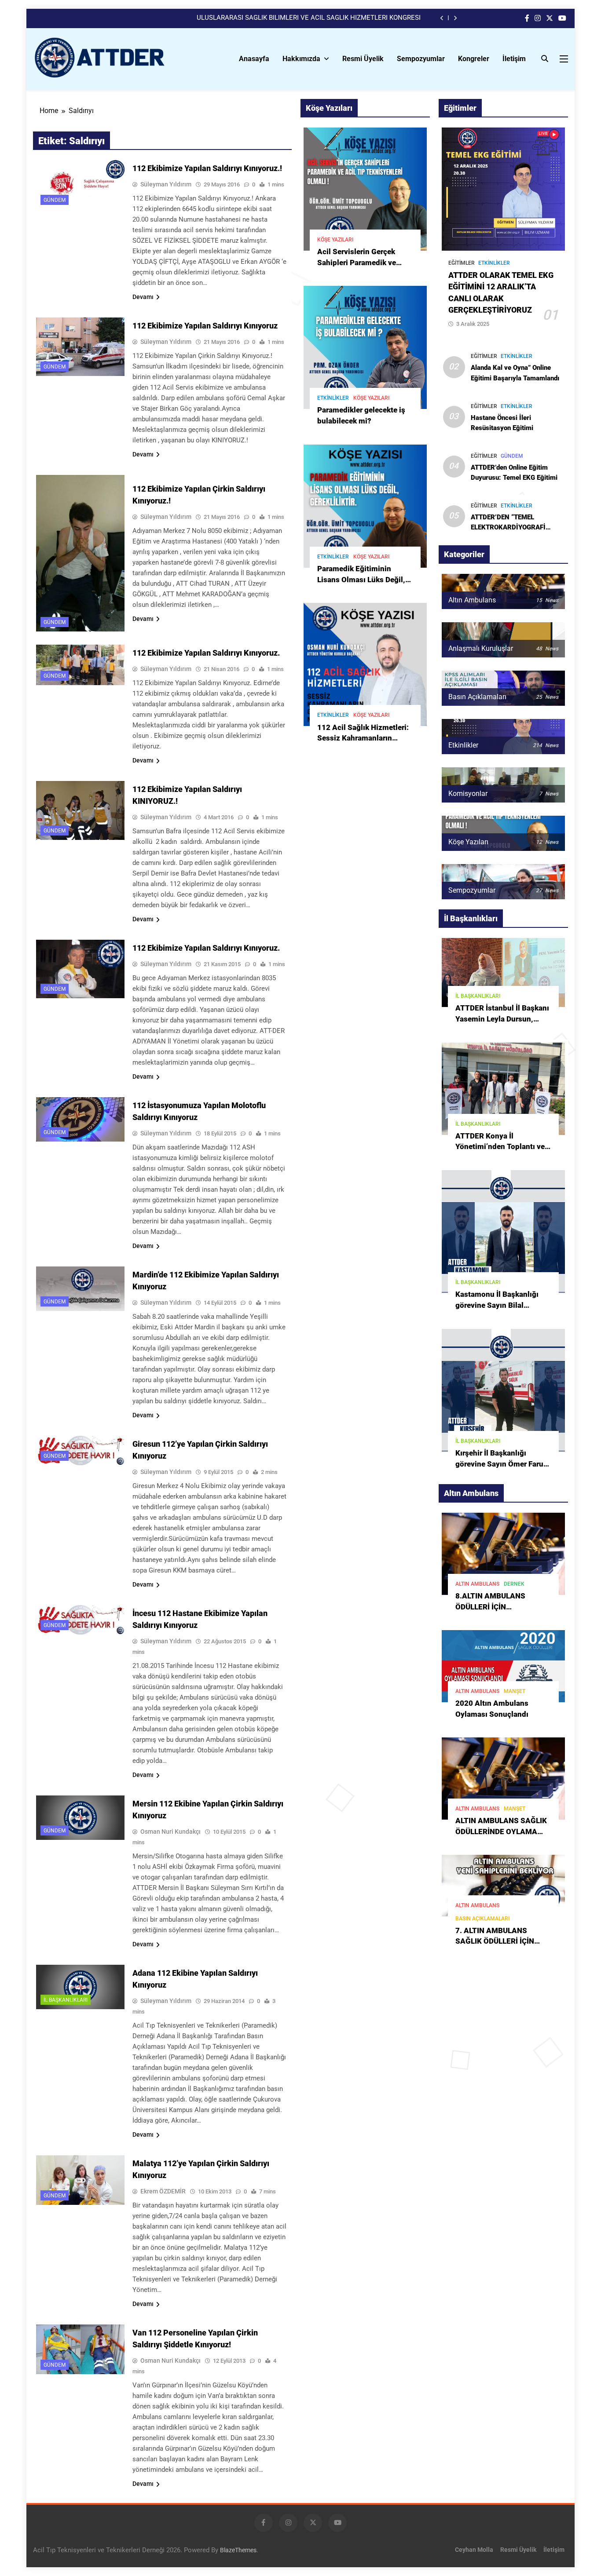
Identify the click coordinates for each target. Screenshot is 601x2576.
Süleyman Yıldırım (166, 184)
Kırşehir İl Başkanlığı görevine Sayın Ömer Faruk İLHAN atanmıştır (501, 1464)
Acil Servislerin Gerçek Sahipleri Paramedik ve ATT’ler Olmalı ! (357, 263)
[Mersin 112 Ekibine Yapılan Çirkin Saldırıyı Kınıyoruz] (80, 1817)
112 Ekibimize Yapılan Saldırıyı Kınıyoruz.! (207, 168)
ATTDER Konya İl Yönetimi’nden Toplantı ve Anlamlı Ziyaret (500, 1147)
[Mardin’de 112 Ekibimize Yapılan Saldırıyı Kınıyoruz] (80, 1288)
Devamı (143, 297)
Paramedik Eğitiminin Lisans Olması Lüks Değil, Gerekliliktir (361, 580)
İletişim (514, 59)
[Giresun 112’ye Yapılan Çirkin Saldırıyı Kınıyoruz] (80, 1450)
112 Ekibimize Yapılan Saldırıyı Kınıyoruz (205, 326)
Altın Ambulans (477, 1584)
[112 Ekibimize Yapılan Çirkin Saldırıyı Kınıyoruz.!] (80, 553)
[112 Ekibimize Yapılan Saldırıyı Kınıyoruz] (80, 347)
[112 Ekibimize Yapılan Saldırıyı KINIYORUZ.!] (80, 810)
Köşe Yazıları (335, 240)
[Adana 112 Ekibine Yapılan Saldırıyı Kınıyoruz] (80, 1987)
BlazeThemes (238, 2550)
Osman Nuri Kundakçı (170, 1832)
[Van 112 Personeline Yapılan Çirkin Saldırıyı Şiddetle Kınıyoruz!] (80, 2349)
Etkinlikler (333, 398)
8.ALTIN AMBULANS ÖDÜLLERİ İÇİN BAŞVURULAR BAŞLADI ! (498, 1607)
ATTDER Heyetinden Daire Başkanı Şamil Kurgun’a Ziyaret (337, 18)
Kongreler (474, 59)
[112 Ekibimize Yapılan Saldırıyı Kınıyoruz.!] (80, 185)
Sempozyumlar (421, 59)
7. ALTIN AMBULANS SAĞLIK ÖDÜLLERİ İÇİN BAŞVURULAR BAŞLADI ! (498, 1942)
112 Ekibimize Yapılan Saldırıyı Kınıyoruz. (206, 653)
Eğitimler (462, 263)
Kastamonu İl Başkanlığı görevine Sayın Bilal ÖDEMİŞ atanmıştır (497, 1305)
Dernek (514, 1584)
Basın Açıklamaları (482, 1919)
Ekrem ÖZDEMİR (163, 2191)
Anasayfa (254, 59)
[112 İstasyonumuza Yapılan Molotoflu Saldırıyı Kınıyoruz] (80, 1119)
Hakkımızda (301, 59)
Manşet (515, 1691)
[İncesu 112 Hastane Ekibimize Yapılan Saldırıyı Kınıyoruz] (80, 1620)
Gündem (55, 200)
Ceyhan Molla (474, 2550)
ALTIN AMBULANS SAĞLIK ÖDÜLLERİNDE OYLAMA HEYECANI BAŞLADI (501, 1832)
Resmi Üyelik (363, 59)
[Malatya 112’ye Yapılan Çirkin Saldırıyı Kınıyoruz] (80, 2180)
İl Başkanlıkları (66, 2000)
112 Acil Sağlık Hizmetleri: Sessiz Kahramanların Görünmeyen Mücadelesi (363, 739)
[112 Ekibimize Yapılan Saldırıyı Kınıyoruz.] (80, 665)
